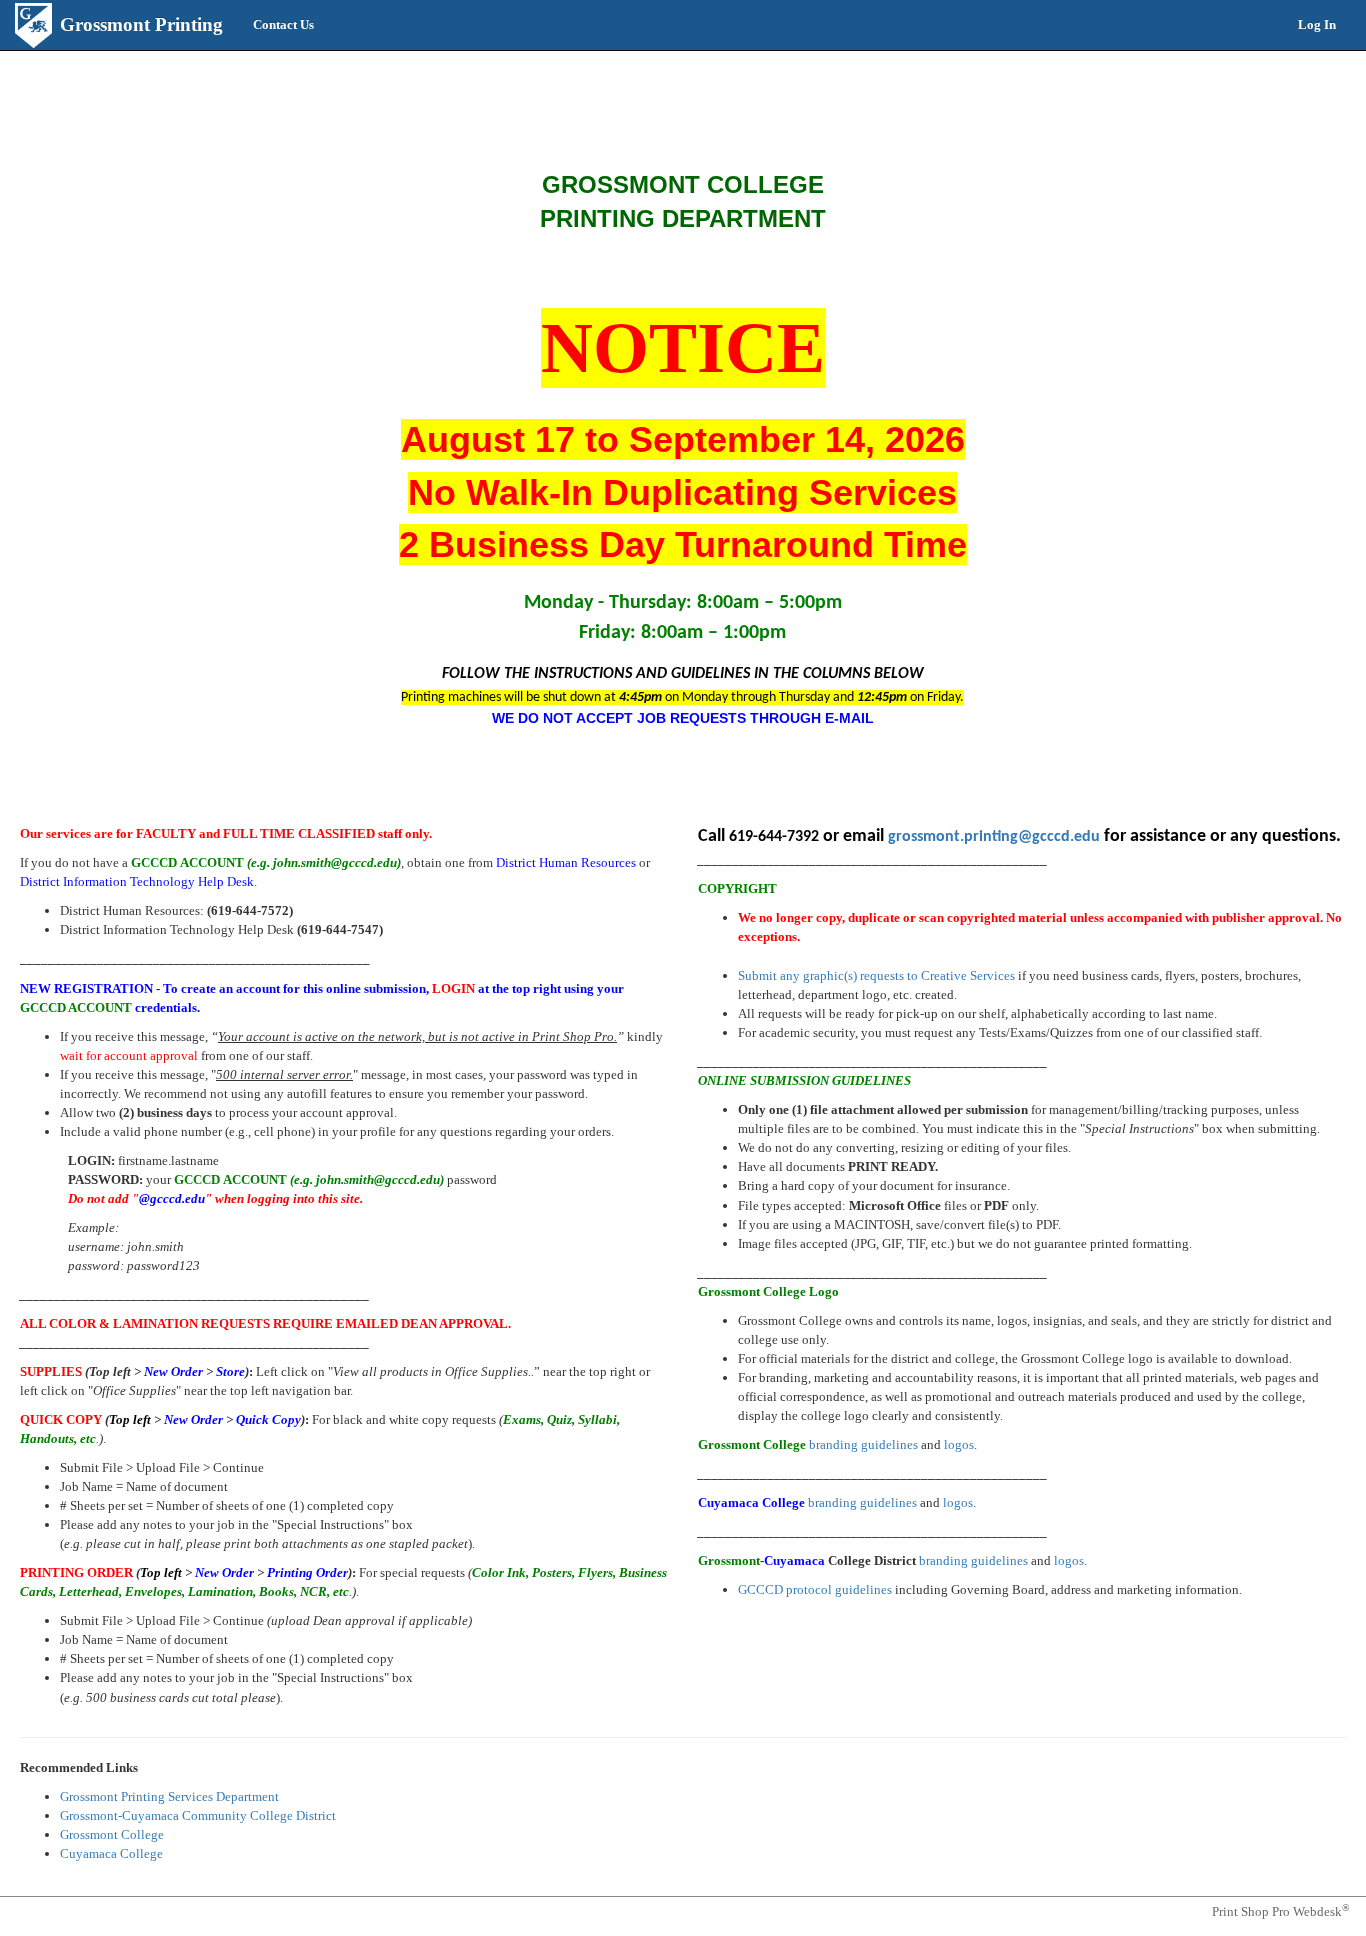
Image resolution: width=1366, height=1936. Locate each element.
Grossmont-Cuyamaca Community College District (198, 1815)
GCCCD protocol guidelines (815, 1589)
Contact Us (283, 24)
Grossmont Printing (141, 24)
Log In (1317, 24)
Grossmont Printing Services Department (169, 1796)
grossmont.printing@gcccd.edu (994, 837)
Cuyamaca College (111, 1853)
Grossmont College (112, 1834)
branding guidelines (863, 1444)
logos (959, 1444)
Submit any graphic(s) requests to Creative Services (876, 975)
